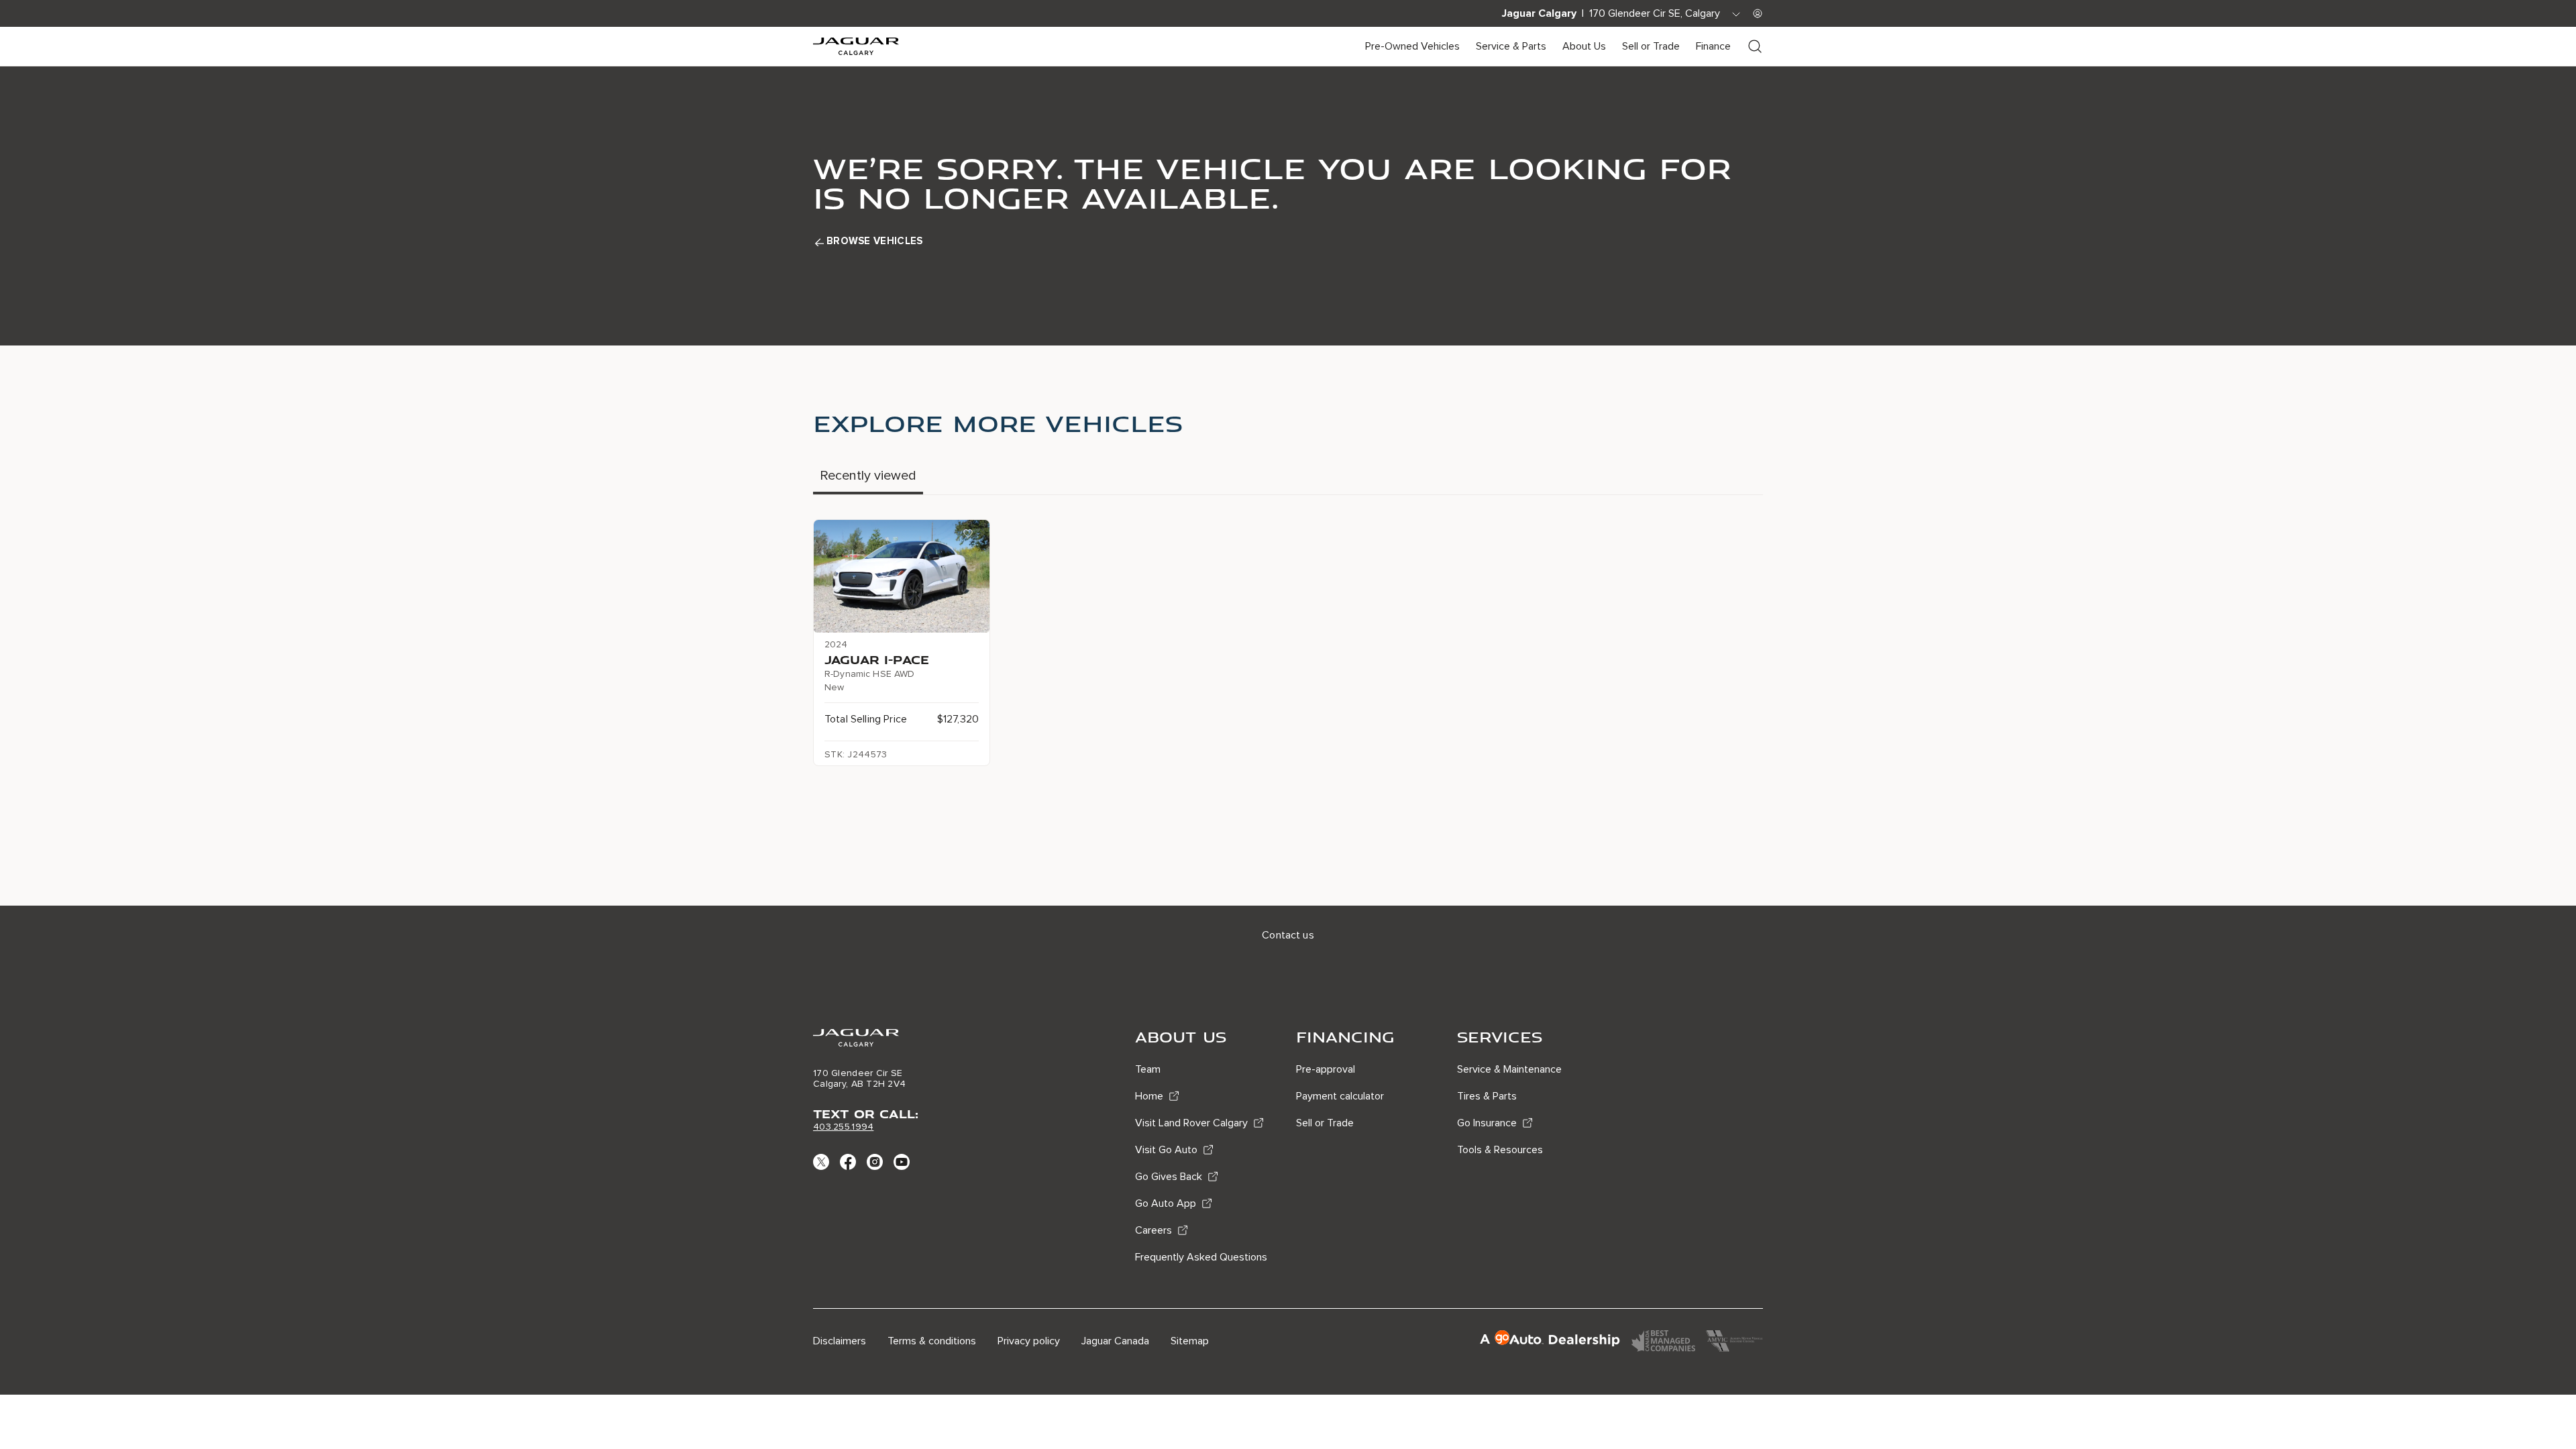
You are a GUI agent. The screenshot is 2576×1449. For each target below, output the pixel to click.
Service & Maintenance (1509, 1069)
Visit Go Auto (1166, 1150)
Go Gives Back (1169, 1177)
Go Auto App (1166, 1203)
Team (1148, 1069)
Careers (1153, 1230)
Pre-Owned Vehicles (1412, 46)
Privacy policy (1029, 1341)
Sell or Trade (1651, 46)
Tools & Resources (1500, 1150)
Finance (1713, 46)
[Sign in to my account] (1758, 13)
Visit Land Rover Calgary (1191, 1123)
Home (1149, 1096)
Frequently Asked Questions (1201, 1257)
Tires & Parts (1487, 1096)
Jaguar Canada (1115, 1341)
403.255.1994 (843, 1127)
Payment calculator (1340, 1096)
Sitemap (1190, 1341)
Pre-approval (1326, 1069)
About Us (1584, 46)
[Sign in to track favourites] (971, 536)
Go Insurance (1487, 1123)
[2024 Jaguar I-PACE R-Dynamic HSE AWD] (902, 576)
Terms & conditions (932, 1341)
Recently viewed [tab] (868, 476)
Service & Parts (1511, 46)
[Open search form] (1755, 46)
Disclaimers (840, 1341)
